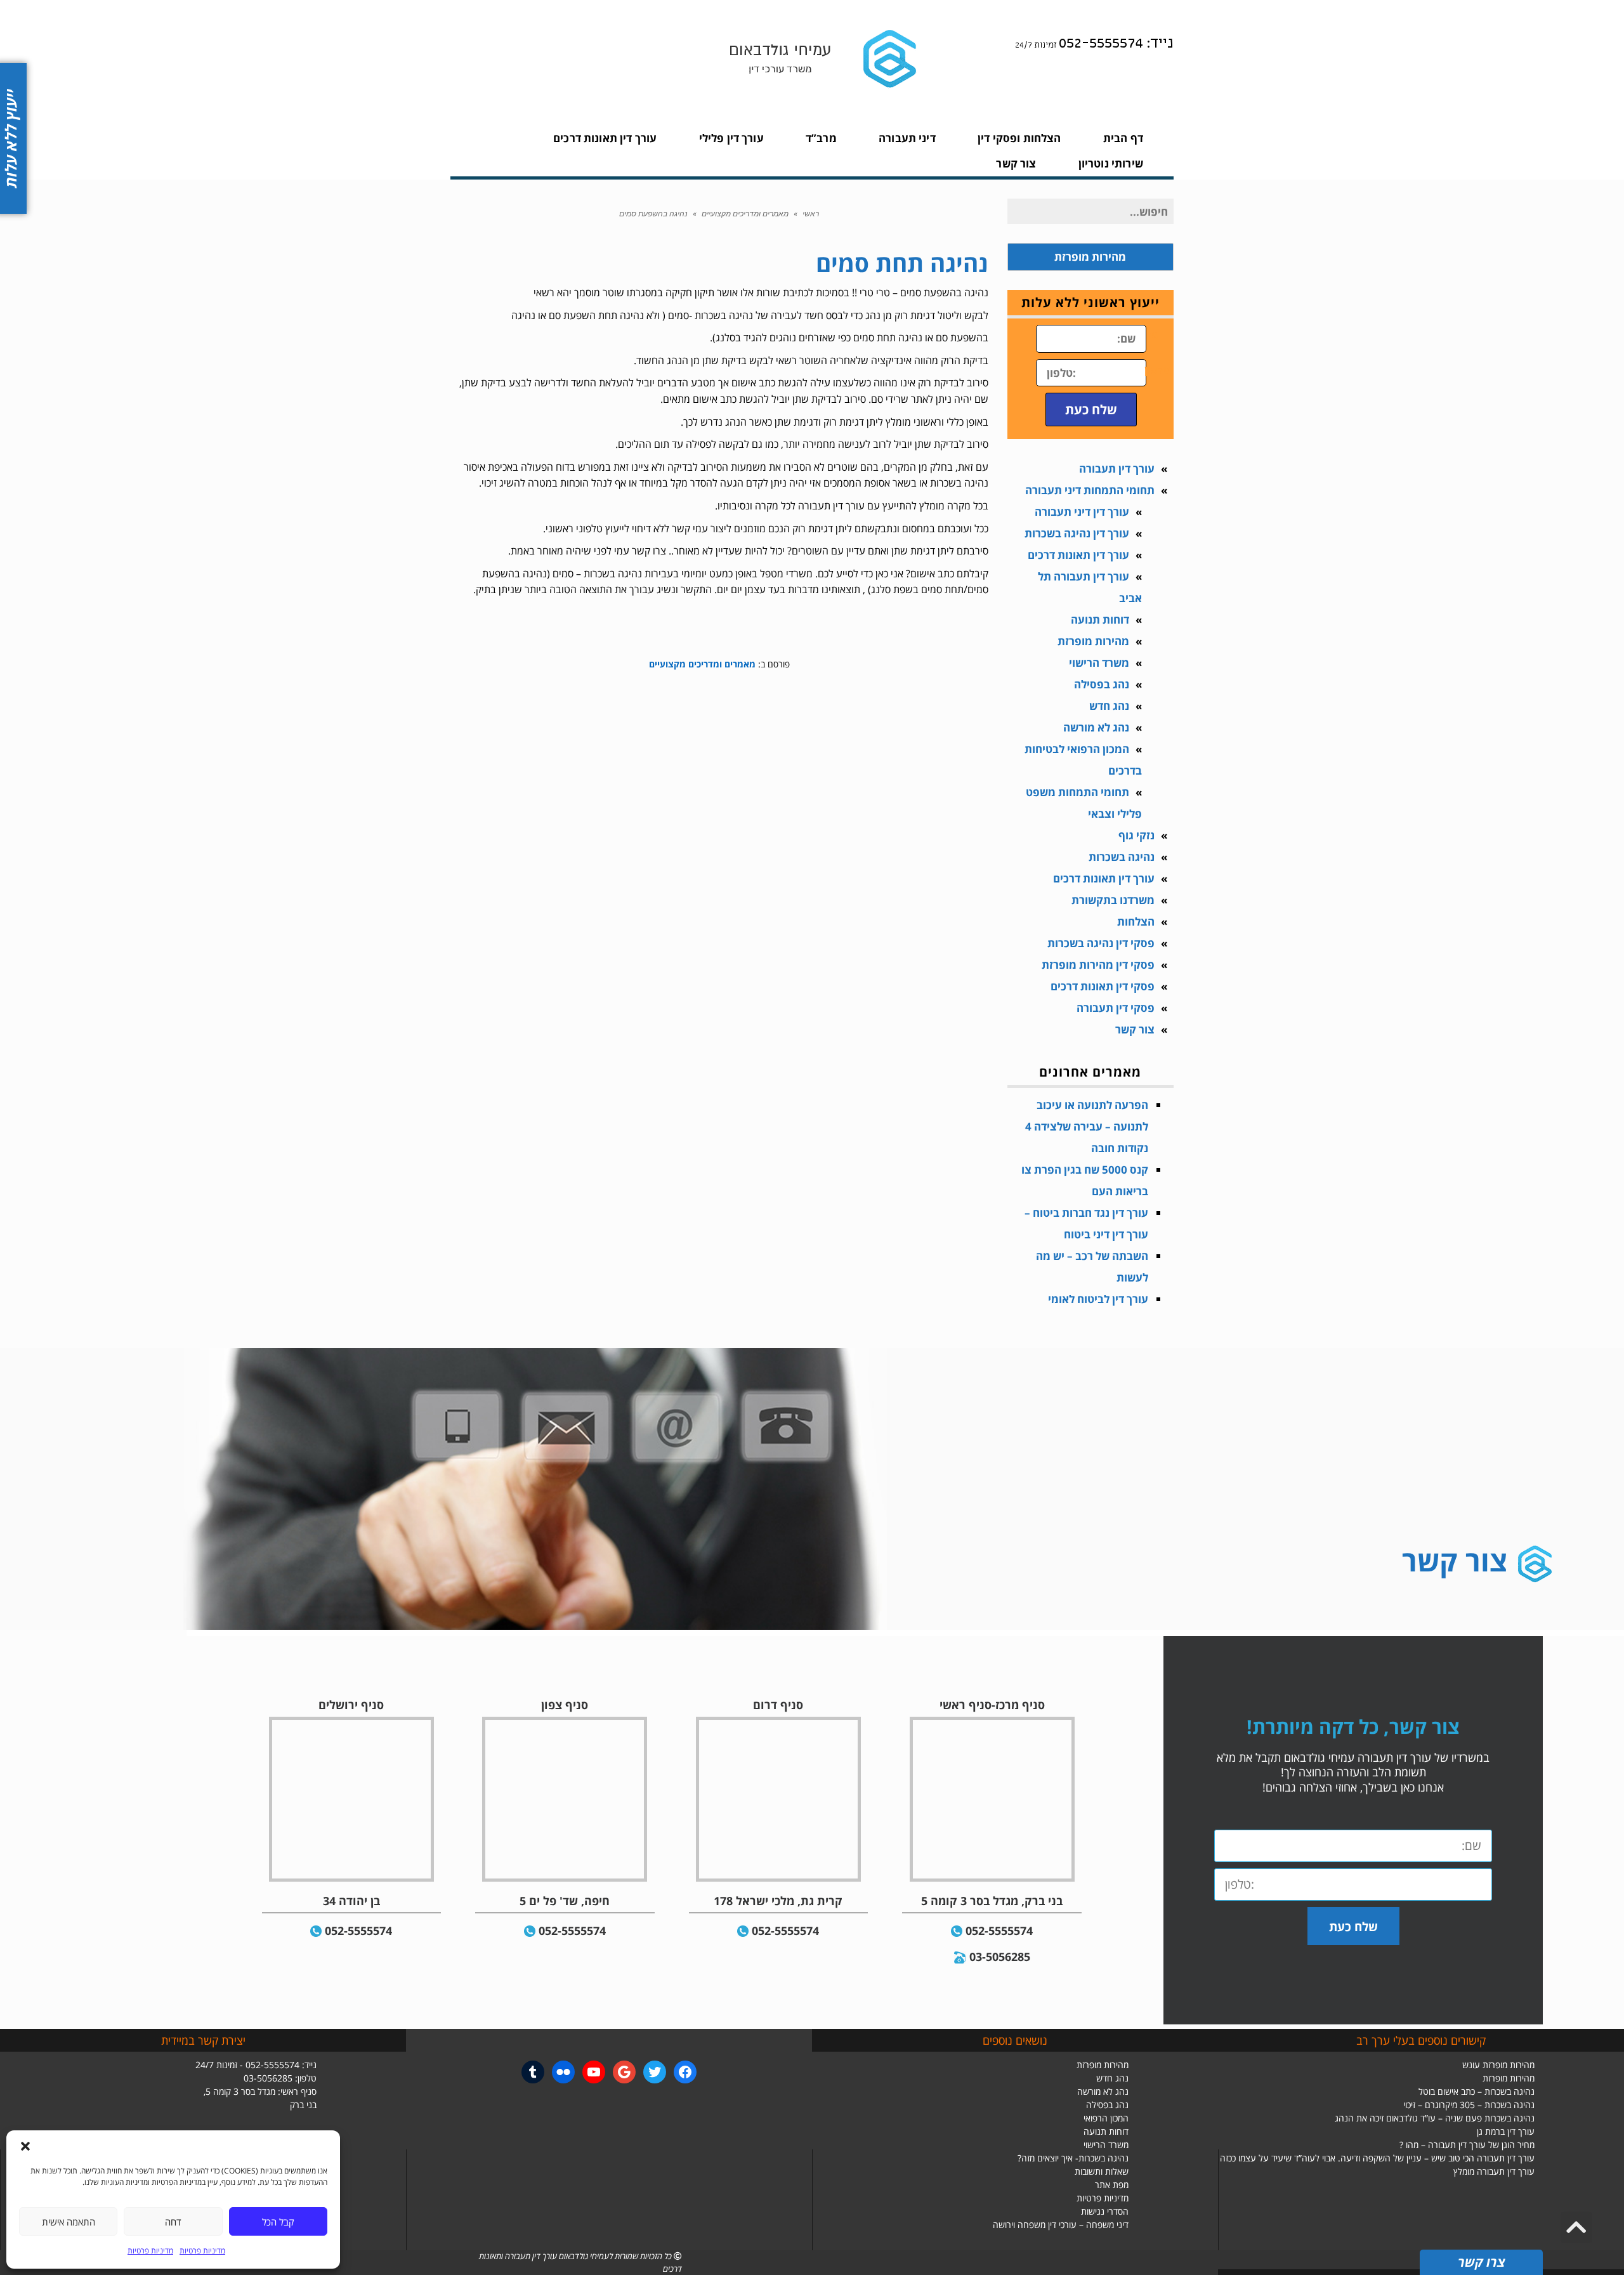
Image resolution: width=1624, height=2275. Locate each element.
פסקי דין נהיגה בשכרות (1101, 943)
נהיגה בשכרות (1122, 857)
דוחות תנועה (1100, 620)
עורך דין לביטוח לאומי (1098, 1299)
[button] (25, 2146)
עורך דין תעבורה (1117, 469)
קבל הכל (278, 2222)
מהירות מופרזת (1093, 641)
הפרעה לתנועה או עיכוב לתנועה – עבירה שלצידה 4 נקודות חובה (1087, 1126)
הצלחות (1136, 921)
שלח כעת (1091, 409)
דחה (173, 2222)
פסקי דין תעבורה (1116, 1008)
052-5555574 (999, 1931)
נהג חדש (1109, 706)
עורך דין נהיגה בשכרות (1077, 533)
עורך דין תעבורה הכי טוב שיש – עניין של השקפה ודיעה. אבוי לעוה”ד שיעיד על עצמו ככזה (1377, 2158)
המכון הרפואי (1106, 2118)
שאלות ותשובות (1102, 2171)
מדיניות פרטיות (202, 2251)
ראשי (811, 214)
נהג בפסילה (1102, 684)
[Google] (624, 2072)
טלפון (1159, 370)
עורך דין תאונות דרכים (1078, 555)
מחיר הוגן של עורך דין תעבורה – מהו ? (1467, 2145)
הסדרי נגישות (1105, 2211)
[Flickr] (563, 2072)
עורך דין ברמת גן (1506, 2131)
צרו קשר (1481, 2262)
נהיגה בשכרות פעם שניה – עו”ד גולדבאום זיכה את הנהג (1435, 2118)
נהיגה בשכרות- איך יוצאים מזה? (1073, 2158)
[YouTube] (594, 2072)
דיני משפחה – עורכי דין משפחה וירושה (1061, 2225)
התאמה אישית (69, 2222)
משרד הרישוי (1099, 663)
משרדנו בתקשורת (1113, 900)
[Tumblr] (533, 2072)
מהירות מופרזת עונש (1498, 2065)
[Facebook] (685, 2072)
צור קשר (1135, 1029)
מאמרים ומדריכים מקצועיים (745, 214)
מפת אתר (1112, 2185)
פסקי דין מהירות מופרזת (1098, 965)
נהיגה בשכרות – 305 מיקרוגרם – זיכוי (1469, 2105)
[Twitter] (655, 2072)
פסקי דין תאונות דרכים (1103, 986)
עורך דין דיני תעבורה (1082, 512)
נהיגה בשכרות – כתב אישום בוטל (1477, 2091)
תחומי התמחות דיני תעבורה (1090, 490)
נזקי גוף (1136, 835)
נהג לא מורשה (1096, 727)
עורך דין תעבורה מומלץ (1494, 2171)
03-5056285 (1000, 1957)
